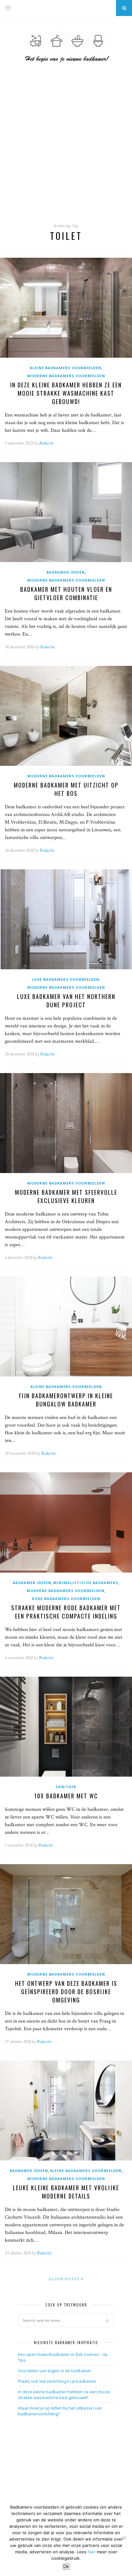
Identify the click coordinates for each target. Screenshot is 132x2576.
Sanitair (66, 1787)
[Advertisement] (66, 148)
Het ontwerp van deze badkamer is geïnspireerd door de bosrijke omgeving (66, 1992)
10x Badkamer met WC (66, 1796)
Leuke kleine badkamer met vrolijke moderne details (66, 2192)
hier (92, 2552)
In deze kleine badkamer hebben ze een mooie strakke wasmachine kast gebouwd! (66, 393)
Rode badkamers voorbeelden (66, 1599)
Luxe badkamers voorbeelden (66, 979)
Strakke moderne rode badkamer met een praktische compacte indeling (66, 1612)
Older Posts (65, 2279)
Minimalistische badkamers (86, 1583)
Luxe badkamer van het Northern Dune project (66, 1001)
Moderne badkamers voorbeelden (66, 376)
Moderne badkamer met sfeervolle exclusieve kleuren (66, 1196)
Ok (66, 2567)
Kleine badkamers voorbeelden (66, 368)
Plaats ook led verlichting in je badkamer (57, 2381)
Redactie (46, 443)
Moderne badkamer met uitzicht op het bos (66, 789)
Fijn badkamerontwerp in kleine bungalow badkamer (66, 1400)
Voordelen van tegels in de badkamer (55, 2371)
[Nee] (124, 2538)
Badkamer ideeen (66, 572)
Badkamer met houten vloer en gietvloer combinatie (66, 593)
